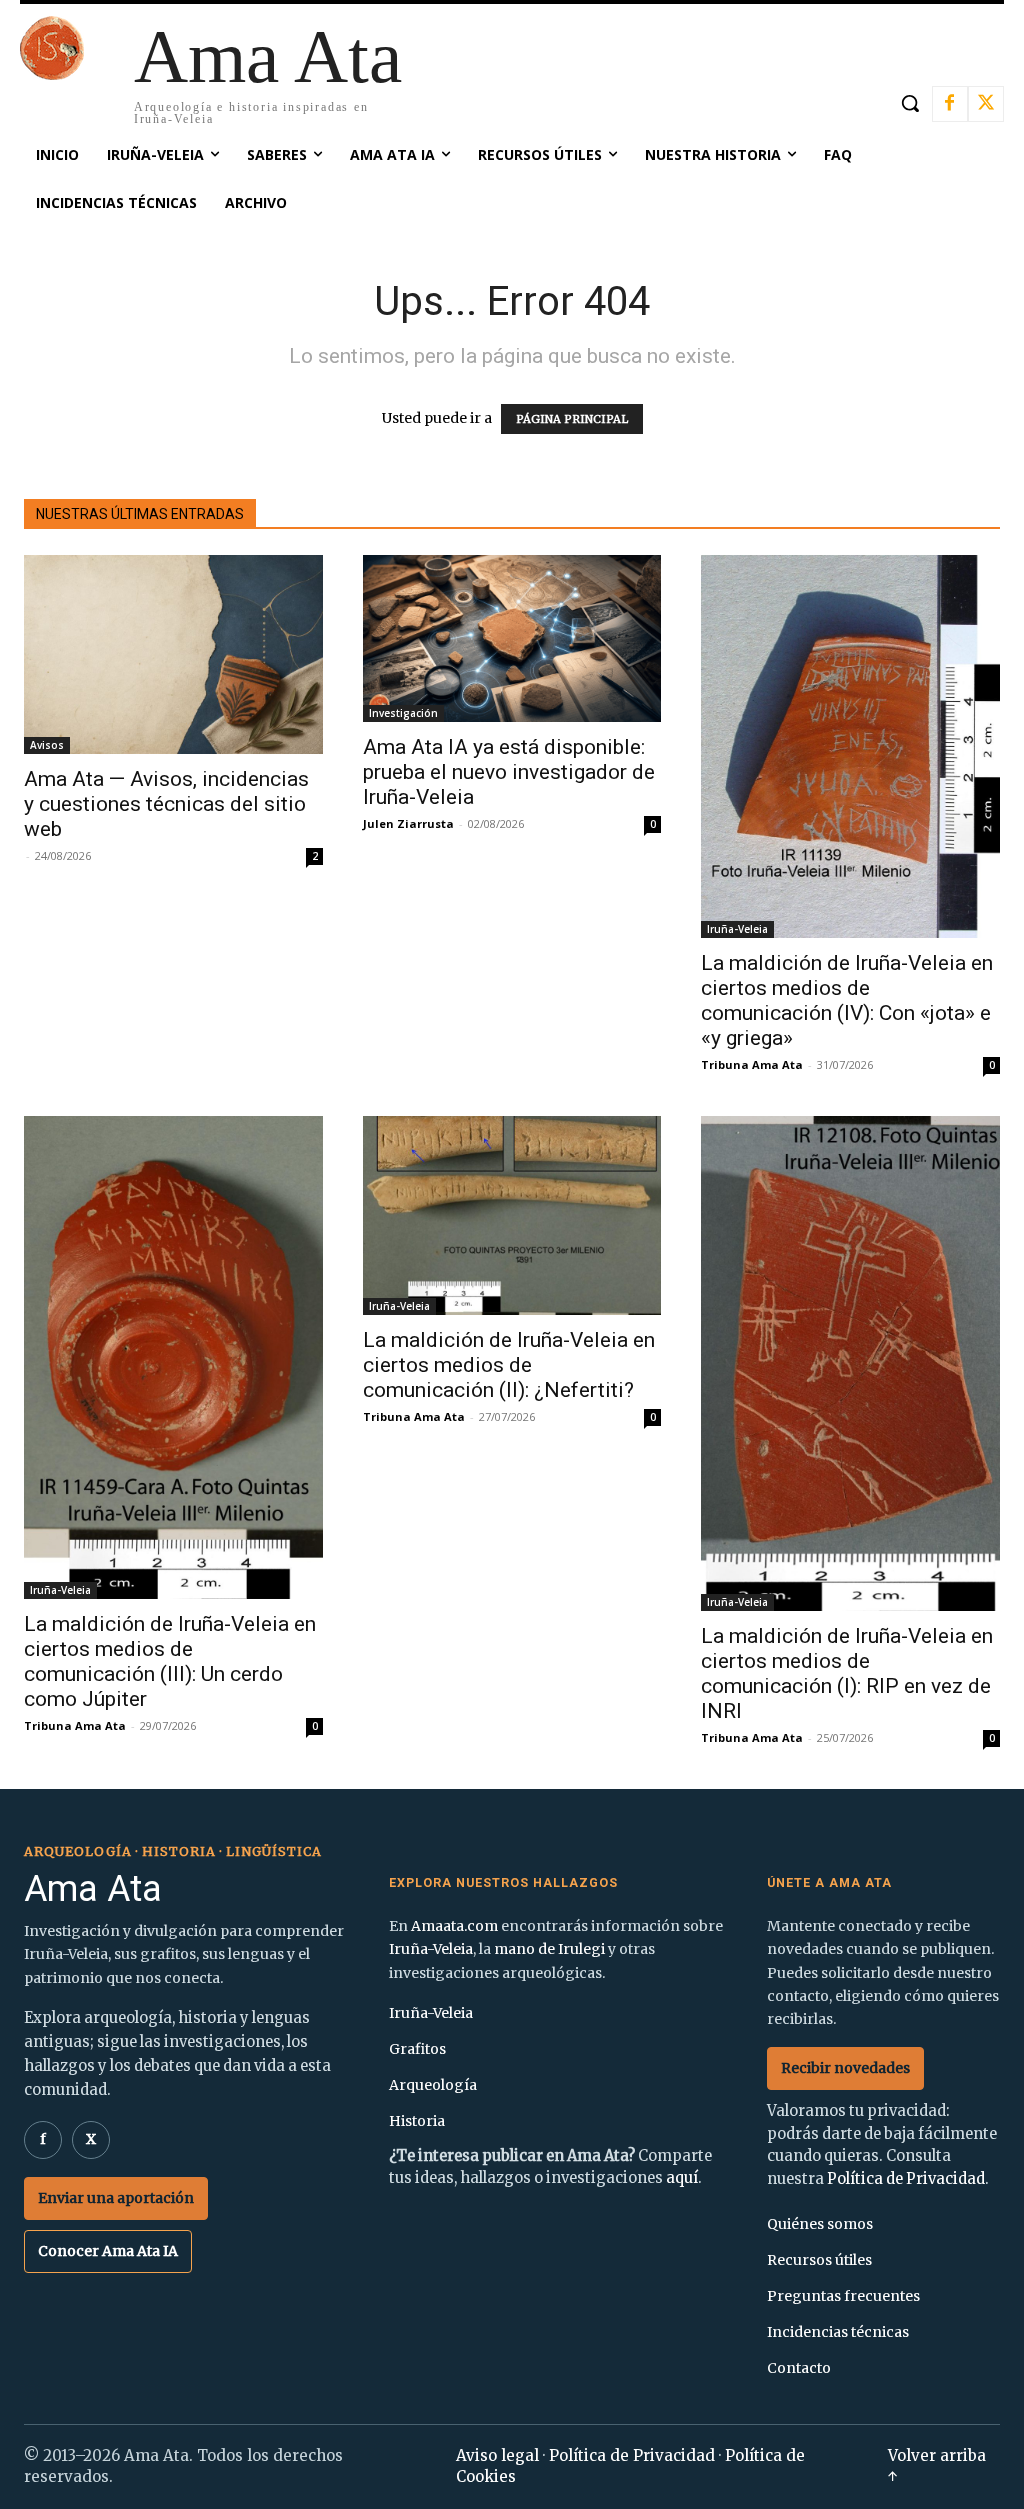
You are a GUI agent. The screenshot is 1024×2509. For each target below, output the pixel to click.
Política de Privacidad (906, 2179)
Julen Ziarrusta (408, 823)
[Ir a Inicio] (52, 75)
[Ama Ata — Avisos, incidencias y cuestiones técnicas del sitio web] (173, 654)
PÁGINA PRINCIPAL (572, 419)
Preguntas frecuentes (843, 2296)
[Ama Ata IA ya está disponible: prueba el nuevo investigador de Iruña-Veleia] (512, 639)
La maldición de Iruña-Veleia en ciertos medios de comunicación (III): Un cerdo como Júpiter (170, 1661)
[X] (986, 104)
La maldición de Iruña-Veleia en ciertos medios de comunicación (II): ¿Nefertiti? (509, 1365)
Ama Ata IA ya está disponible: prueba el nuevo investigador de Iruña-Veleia (509, 772)
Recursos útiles (819, 2260)
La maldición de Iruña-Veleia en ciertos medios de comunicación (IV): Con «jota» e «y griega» (847, 1000)
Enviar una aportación (116, 2198)
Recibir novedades (845, 2068)
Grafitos (417, 2049)
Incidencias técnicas (838, 2332)
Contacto (799, 2368)
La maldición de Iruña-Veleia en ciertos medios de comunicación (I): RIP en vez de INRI (847, 1673)
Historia (417, 2121)
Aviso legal (497, 2455)
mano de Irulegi (549, 1949)
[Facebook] (950, 104)
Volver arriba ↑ (937, 2466)
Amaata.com (454, 1926)
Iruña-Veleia (737, 929)
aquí (682, 2178)
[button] (910, 103)
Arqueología (433, 2085)
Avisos (47, 745)
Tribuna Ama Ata (752, 1064)
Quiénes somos (820, 2224)
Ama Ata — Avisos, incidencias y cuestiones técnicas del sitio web (166, 804)
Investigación (403, 713)
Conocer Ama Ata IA (108, 2251)
